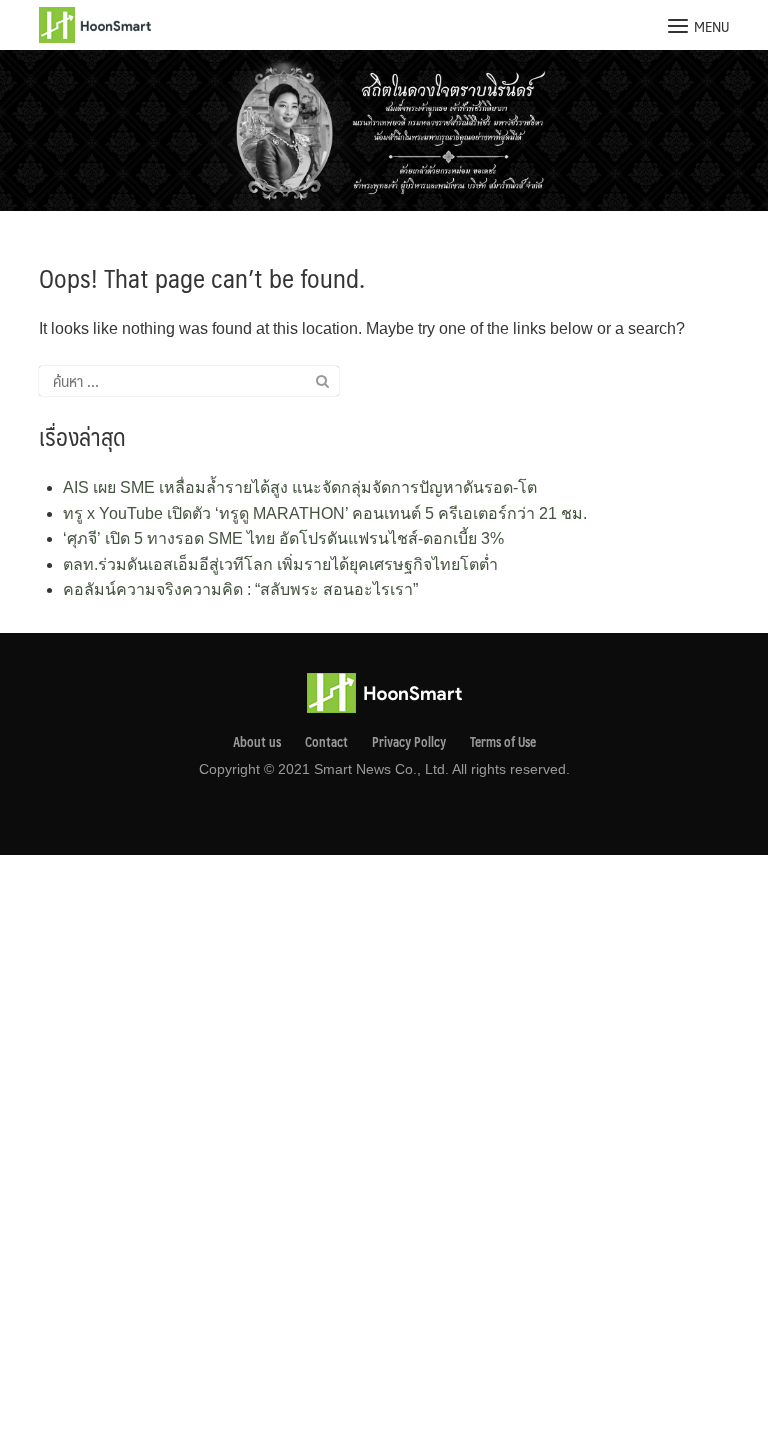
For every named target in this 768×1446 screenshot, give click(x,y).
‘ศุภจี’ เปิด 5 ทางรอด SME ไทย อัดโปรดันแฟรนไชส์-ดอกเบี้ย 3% (283, 538)
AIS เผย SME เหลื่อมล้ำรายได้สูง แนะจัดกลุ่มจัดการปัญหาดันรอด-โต (300, 487)
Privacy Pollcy (409, 742)
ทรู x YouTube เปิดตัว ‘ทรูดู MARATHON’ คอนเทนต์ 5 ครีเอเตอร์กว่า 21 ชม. (325, 513)
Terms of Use (503, 742)
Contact (326, 742)
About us (257, 742)
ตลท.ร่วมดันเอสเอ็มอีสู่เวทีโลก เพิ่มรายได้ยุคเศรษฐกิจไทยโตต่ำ (280, 564)
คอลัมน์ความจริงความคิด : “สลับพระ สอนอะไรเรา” (240, 589)
